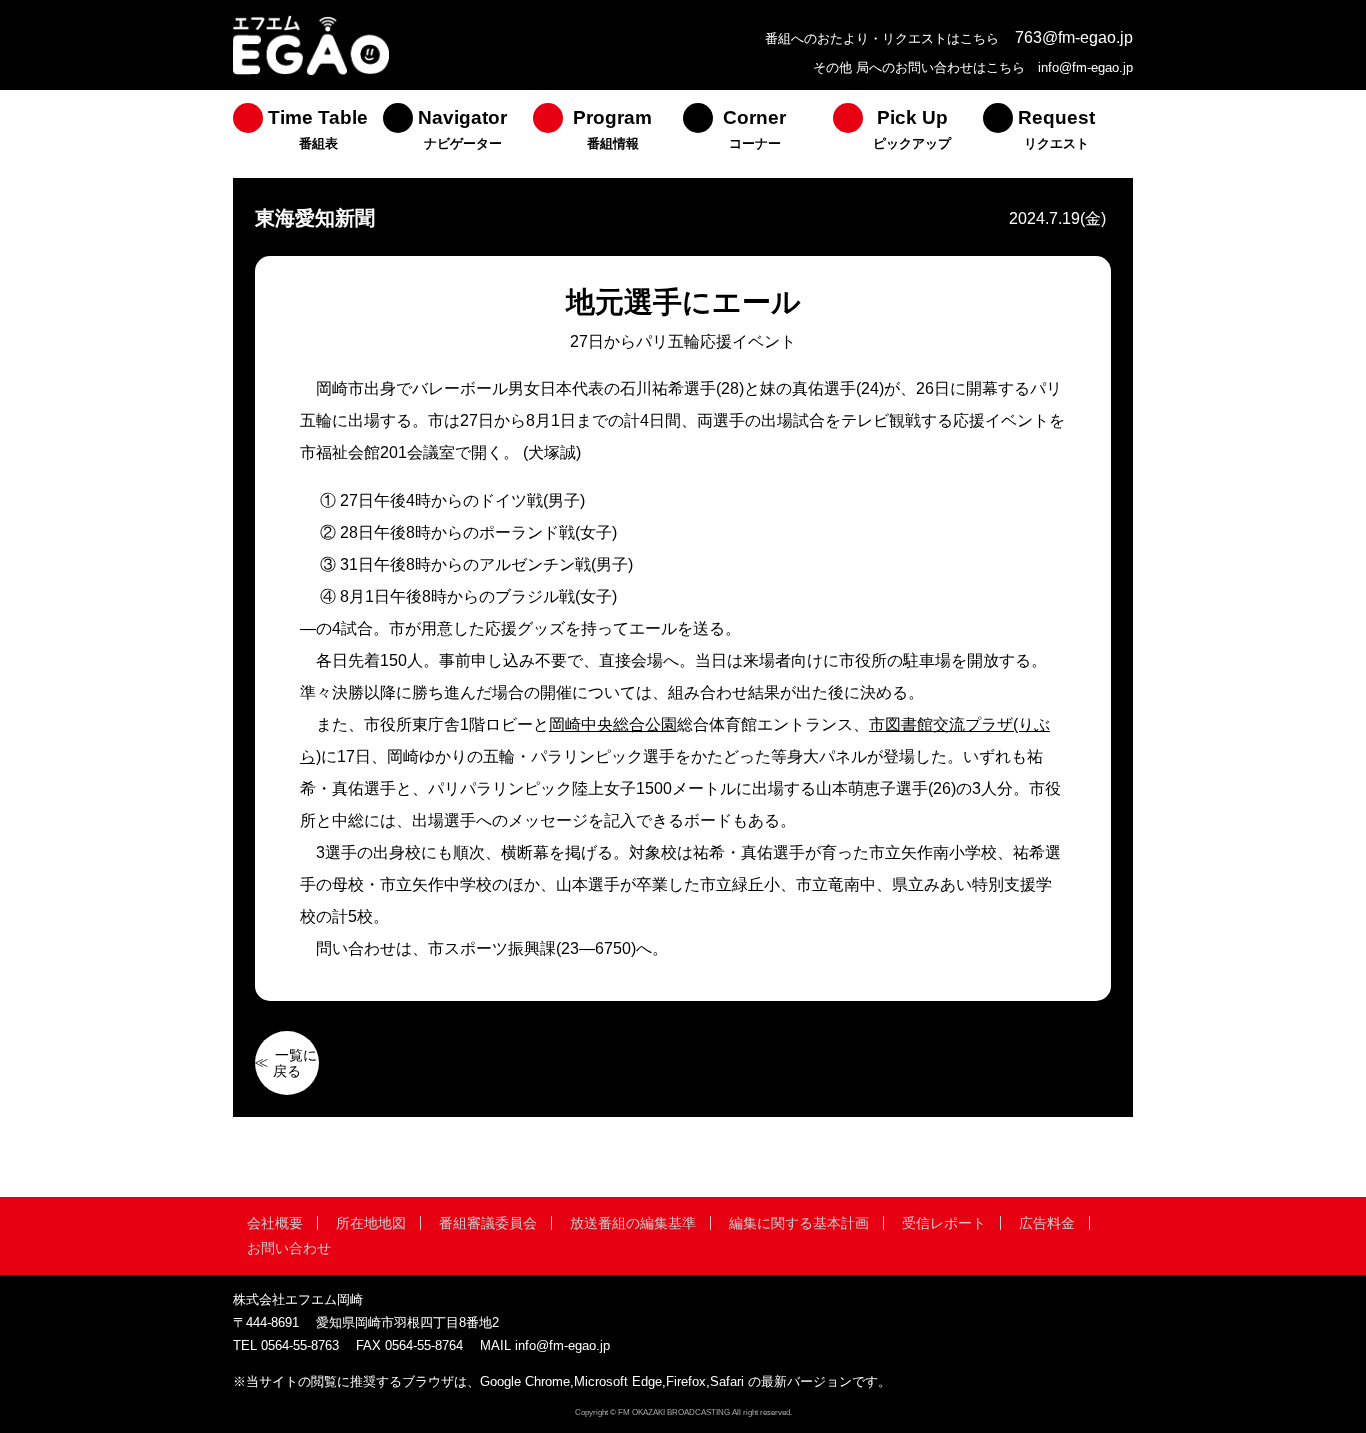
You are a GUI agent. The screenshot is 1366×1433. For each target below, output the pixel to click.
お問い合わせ (289, 1248)
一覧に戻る (295, 1063)
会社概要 (275, 1223)
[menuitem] (308, 134)
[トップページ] (311, 72)
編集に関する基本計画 (799, 1223)
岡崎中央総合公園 (613, 724)
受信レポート (944, 1223)
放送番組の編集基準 (633, 1223)
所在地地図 (371, 1223)
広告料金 (1047, 1223)
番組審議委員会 (488, 1223)
